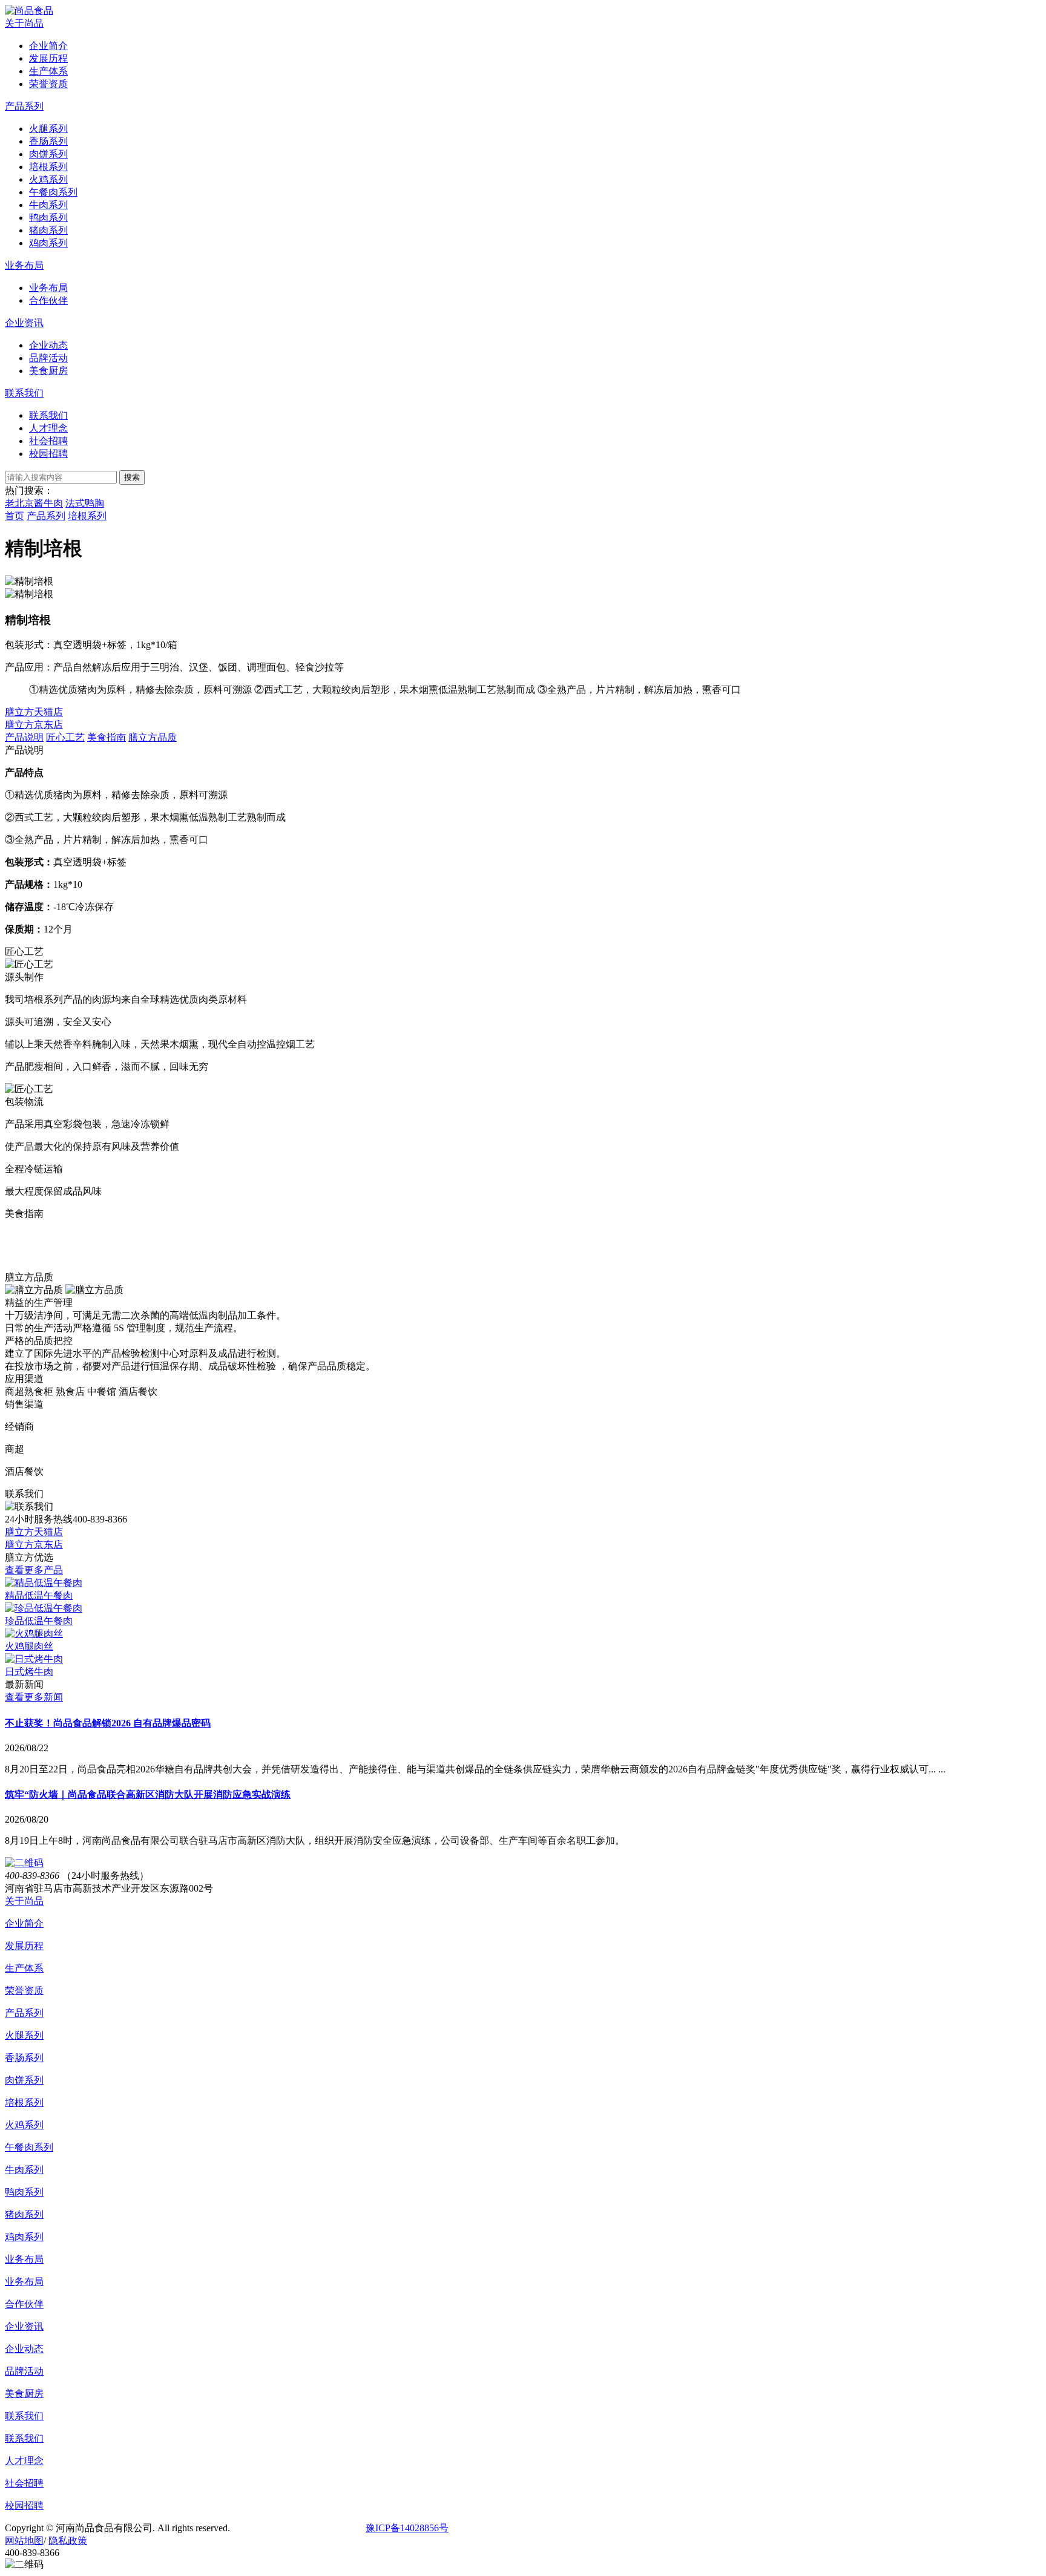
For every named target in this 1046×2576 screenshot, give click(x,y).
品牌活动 (24, 2371)
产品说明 (24, 737)
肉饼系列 (24, 2080)
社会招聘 (24, 2483)
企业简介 (24, 1923)
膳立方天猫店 (34, 712)
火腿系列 (24, 2035)
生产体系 (24, 1968)
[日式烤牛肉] (34, 1659)
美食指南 (107, 737)
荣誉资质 (24, 1991)
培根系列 (87, 516)
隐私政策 (68, 2541)
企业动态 (24, 2349)
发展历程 (24, 1946)
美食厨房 (24, 2394)
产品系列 (24, 106)
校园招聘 (24, 2506)
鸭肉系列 (24, 2192)
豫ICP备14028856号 (407, 2528)
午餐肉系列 (29, 2147)
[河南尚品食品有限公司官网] (29, 11)
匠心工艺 (65, 737)
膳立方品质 (153, 737)
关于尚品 (24, 23)
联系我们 (24, 393)
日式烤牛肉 (29, 1672)
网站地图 (24, 2541)
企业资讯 (24, 323)
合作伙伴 (24, 2304)
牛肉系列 (24, 2170)
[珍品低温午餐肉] (44, 1608)
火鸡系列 (24, 2125)
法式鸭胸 (85, 503)
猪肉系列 (24, 2214)
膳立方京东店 (34, 725)
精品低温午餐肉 (39, 1595)
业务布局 (24, 265)
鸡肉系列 (24, 2237)
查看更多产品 (34, 1570)
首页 (15, 516)
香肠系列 (24, 2058)
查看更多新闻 (34, 1697)
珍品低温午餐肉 (39, 1621)
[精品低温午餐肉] (44, 1583)
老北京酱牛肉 (34, 503)
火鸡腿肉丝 (29, 1646)
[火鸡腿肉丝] (34, 1634)
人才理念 (24, 2461)
